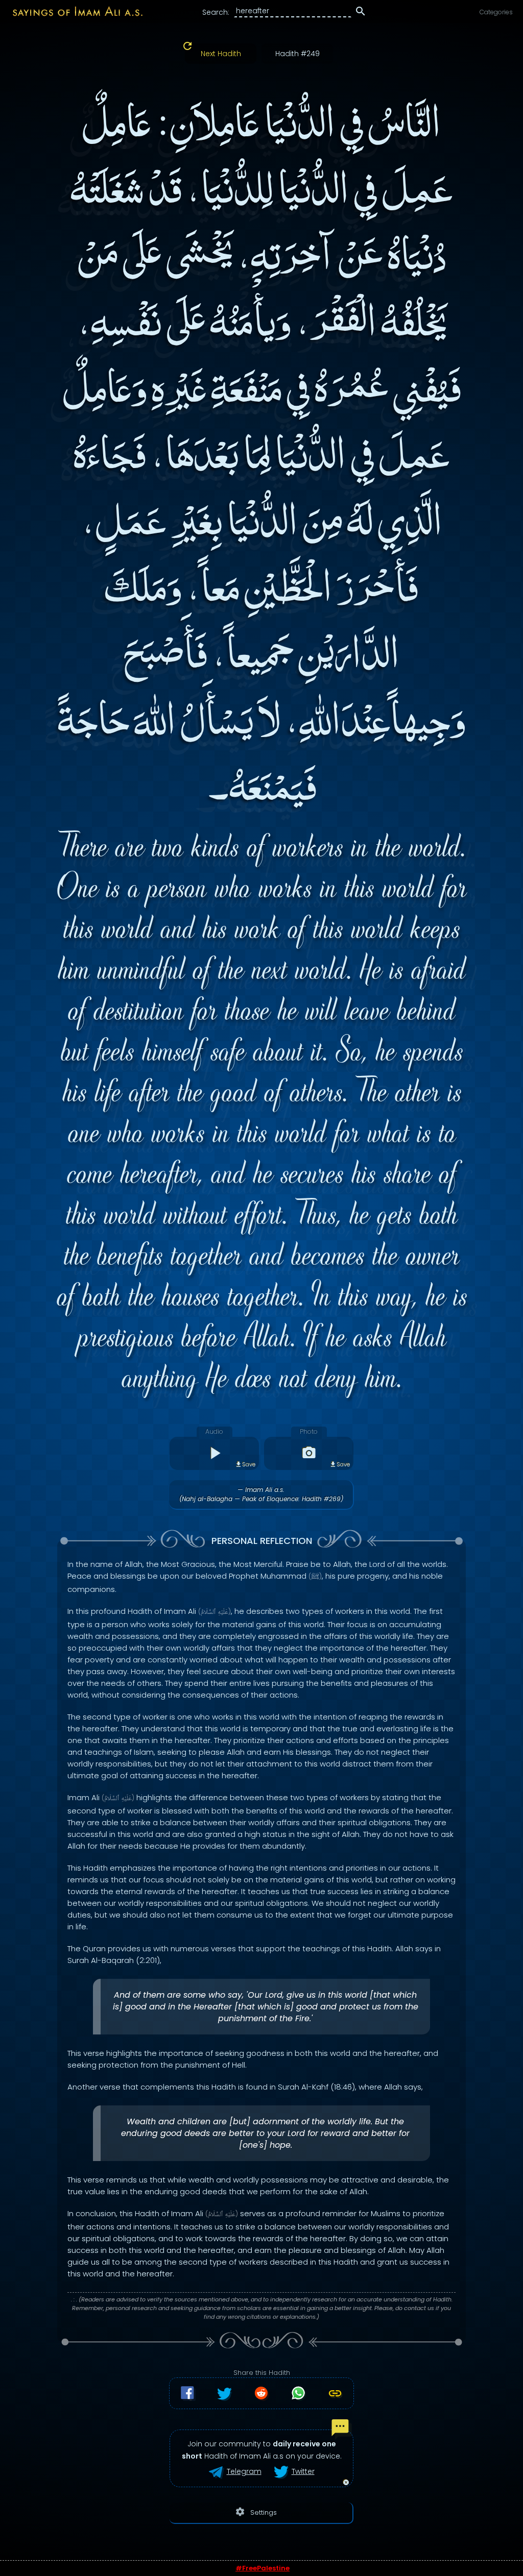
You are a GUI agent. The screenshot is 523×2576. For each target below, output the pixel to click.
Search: (216, 12)
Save (249, 1464)
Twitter (303, 2471)
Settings (256, 2512)
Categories (496, 12)
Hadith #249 (298, 54)
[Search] (361, 13)
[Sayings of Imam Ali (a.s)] (72, 11)
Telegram (244, 2471)
